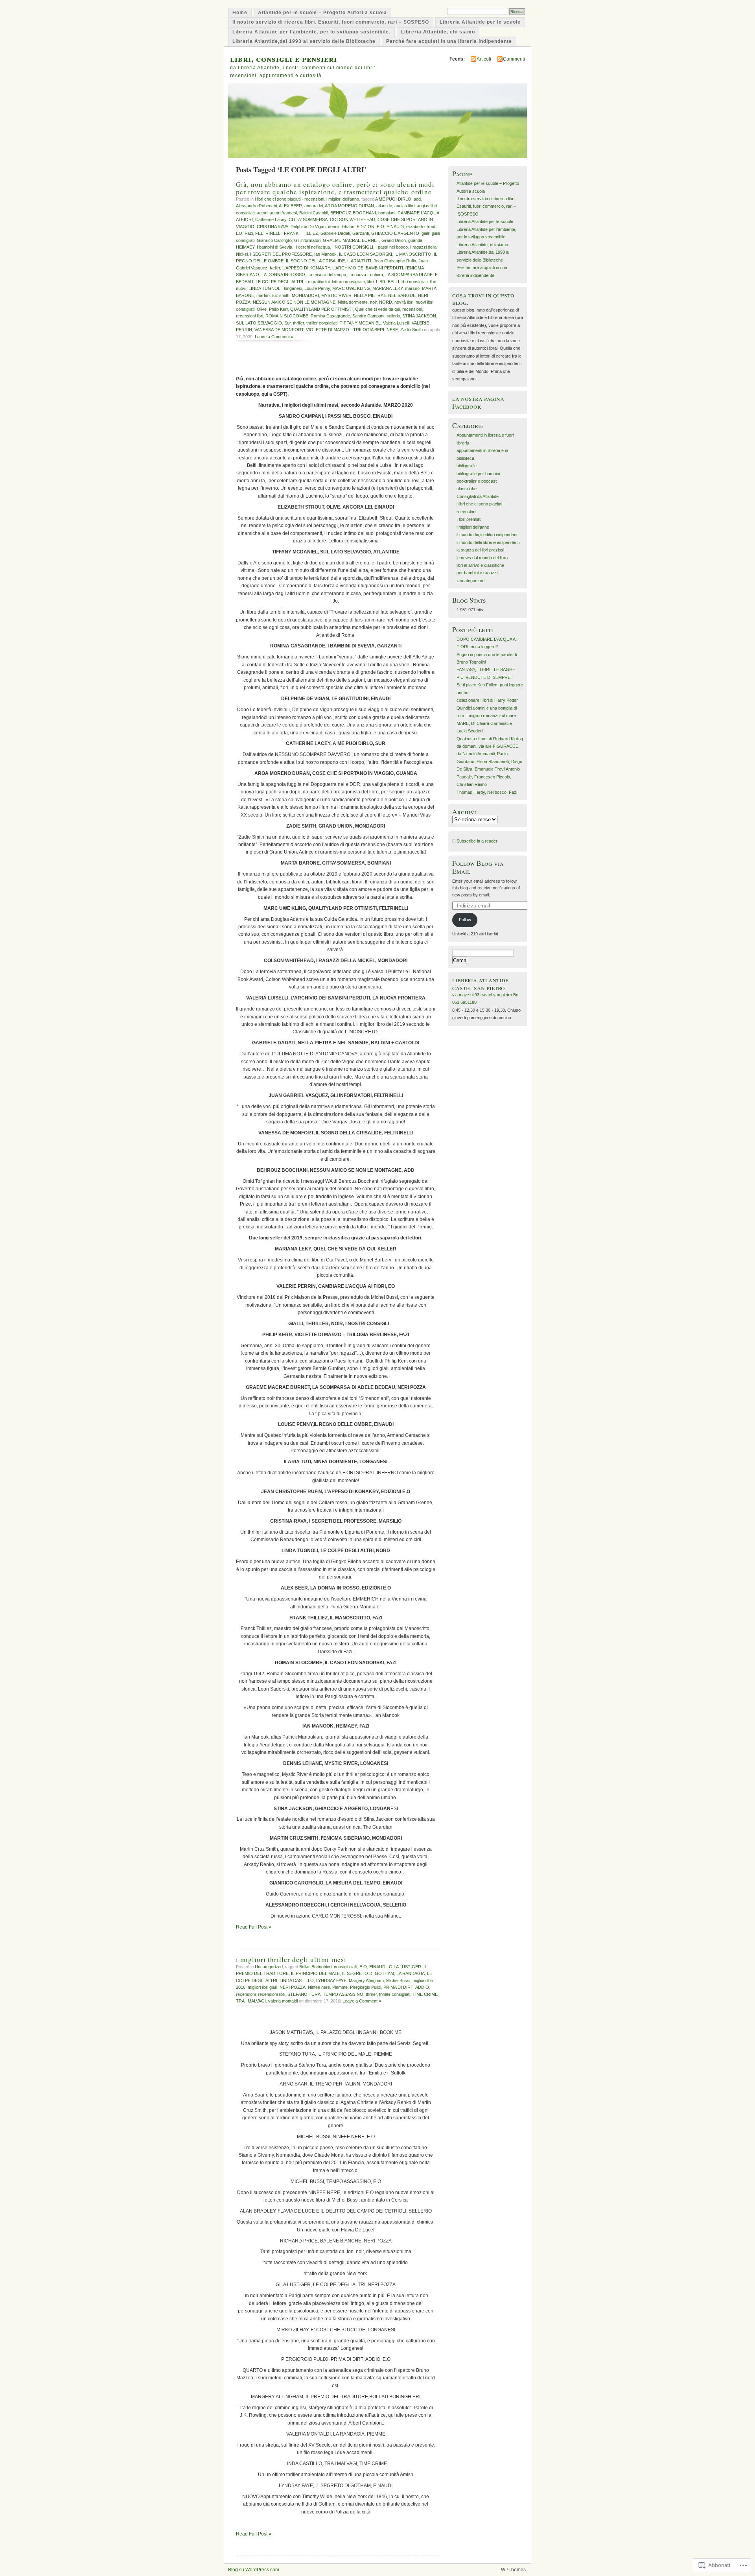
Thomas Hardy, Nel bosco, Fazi (487, 792)
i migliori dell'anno (343, 199)
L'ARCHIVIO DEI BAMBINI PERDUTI (368, 268)
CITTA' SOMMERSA (308, 219)
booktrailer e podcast (477, 481)
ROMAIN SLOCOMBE (287, 316)
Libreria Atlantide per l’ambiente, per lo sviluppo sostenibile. (311, 32)
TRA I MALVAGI (251, 2001)
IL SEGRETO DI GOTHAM (368, 1973)
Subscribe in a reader (477, 841)
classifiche (467, 489)
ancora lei (314, 206)
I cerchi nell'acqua (313, 247)
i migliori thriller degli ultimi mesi (291, 1959)
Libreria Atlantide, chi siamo (438, 32)
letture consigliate (348, 282)
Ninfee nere (319, 1987)
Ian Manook (325, 254)
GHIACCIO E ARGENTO (395, 233)
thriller (298, 323)
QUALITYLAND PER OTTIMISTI (321, 309)
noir (373, 302)
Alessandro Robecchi (256, 206)
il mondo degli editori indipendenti (487, 535)
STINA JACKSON (419, 316)
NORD (386, 302)
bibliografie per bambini (478, 474)
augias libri (404, 206)
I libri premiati (469, 519)
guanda (415, 240)
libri (370, 282)
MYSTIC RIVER (336, 295)
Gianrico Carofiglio (274, 240)
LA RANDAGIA (411, 1973)
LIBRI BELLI (388, 282)
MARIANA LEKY (388, 288)
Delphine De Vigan (308, 227)
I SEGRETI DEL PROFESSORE (281, 254)
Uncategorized (269, 1967)
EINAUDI (395, 227)
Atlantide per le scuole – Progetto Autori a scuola (322, 13)
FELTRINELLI (268, 233)
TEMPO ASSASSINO (343, 1994)
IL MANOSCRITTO (413, 254)
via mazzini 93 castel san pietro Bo (485, 995)
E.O (363, 1967)
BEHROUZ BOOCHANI (353, 213)
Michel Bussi (398, 1980)
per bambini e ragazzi (477, 573)
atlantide (384, 206)
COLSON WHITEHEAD (353, 219)
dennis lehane (341, 227)
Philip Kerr (278, 309)
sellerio (393, 316)
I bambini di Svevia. (275, 247)
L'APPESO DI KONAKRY (306, 268)
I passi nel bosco (392, 247)
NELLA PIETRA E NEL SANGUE (385, 295)
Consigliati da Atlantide (478, 496)
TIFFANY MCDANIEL (360, 323)
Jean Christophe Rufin (395, 261)
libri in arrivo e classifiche (480, 565)
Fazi (249, 233)
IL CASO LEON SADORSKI (366, 254)
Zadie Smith (412, 330)
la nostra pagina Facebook (478, 402)
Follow (465, 920)
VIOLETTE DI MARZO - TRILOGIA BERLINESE (352, 330)
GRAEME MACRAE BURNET (351, 240)
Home (240, 13)
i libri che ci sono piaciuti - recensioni (289, 199)
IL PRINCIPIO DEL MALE (315, 1973)
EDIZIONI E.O (370, 227)
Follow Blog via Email (478, 867)
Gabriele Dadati (335, 233)
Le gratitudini (318, 282)
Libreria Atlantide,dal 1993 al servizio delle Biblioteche (304, 41)
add (417, 199)
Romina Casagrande (330, 316)
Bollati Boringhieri (315, 1967)
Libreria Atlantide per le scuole (480, 22)
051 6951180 (464, 1002)
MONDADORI (305, 295)
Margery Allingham (366, 1980)
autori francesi (283, 213)
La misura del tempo (327, 275)
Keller (275, 268)
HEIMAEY (245, 247)
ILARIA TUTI (359, 261)
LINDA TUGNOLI (265, 288)
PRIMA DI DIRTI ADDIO (406, 1987)
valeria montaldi (283, 2001)
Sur (287, 323)
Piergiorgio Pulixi (366, 1987)
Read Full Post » (254, 1927)
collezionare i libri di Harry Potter (487, 700)
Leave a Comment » (274, 337)
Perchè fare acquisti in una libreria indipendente (449, 41)
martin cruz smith (273, 295)
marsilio (412, 288)
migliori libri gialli (262, 1987)
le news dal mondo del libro (482, 558)
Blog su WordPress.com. (254, 2570)
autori (262, 213)
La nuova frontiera (366, 275)
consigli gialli (345, 1967)
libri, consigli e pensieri (284, 58)
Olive (262, 309)
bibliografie (467, 466)
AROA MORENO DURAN (349, 206)
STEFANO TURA (304, 1994)
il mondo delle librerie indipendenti (488, 542)
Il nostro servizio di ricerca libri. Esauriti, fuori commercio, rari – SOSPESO (331, 22)
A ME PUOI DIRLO (393, 199)
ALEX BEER (290, 206)
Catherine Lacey (271, 219)
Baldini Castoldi (314, 213)
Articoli (484, 59)
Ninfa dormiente (353, 302)
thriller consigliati (322, 323)
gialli (425, 233)
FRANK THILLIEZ (301, 233)
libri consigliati (414, 282)
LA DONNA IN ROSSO (283, 275)
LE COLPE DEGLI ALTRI (279, 282)
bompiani (387, 213)
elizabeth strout (421, 227)
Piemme (340, 1987)
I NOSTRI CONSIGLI (353, 247)
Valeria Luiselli (396, 323)
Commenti (514, 59)
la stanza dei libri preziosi (480, 550)
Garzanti (361, 233)
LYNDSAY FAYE (331, 1980)
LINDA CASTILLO (297, 1980)
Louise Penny (317, 288)
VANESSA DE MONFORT (279, 330)
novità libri (404, 302)
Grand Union (394, 240)
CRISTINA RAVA (273, 227)
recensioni (412, 309)
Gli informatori (307, 240)
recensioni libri (250, 316)
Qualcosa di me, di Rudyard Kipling (490, 739)
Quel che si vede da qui (377, 309)
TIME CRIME (425, 1994)
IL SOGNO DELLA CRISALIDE (315, 261)
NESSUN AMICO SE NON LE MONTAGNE (294, 302)
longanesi (293, 288)
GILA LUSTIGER (405, 1967)
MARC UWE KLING (351, 288)
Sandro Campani (368, 316)
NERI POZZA (293, 1987)
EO (239, 233)
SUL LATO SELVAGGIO (259, 323)
